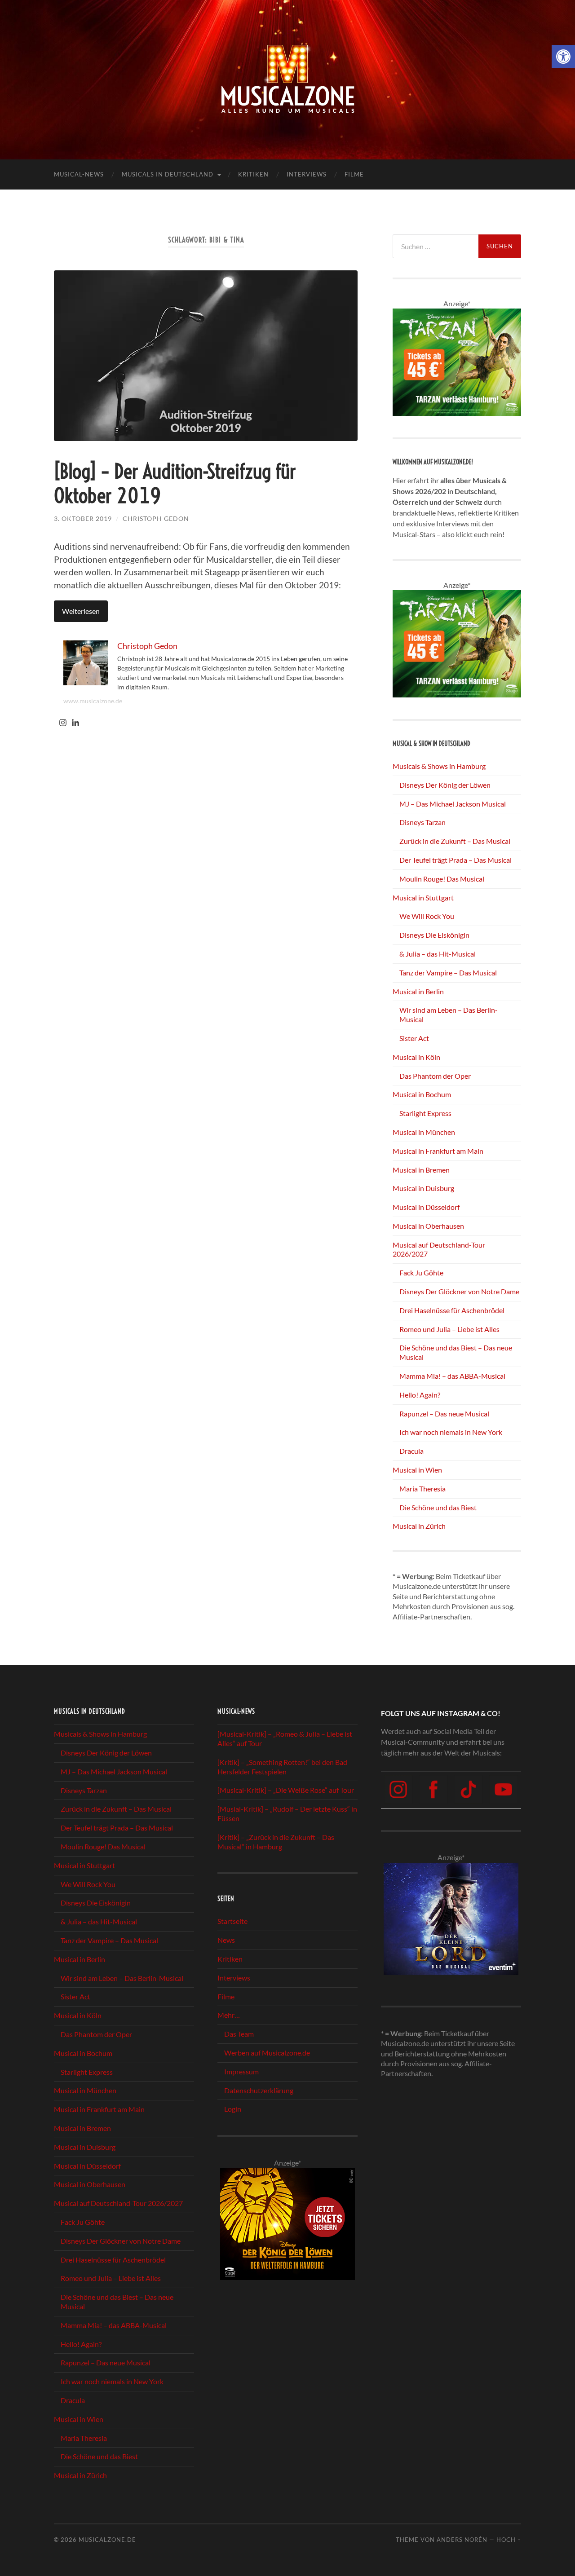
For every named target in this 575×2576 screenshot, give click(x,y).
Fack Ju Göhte (421, 1273)
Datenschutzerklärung (259, 2090)
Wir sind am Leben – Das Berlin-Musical (122, 1978)
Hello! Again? (420, 1395)
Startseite (232, 1921)
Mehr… (229, 2015)
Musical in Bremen (421, 1170)
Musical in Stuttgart (423, 898)
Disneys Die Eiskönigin (434, 935)
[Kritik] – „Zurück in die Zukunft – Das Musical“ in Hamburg (276, 1842)
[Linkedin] (75, 723)
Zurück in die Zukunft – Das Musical (455, 841)
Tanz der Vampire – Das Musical (448, 973)
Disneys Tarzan (422, 822)
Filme (354, 174)
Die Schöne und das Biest (438, 1507)
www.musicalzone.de (93, 701)
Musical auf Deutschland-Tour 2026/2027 (118, 2203)
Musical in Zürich (419, 1526)
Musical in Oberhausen (428, 1226)
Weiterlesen (81, 611)
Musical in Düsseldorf (426, 1207)
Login (233, 2109)
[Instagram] (63, 723)
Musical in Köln (416, 1057)
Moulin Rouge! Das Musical (442, 879)
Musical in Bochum (422, 1094)
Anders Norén (462, 2540)
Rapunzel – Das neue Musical (444, 1414)
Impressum (241, 2071)
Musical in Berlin (418, 991)
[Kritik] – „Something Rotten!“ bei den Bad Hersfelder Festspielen (282, 1767)
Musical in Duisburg (423, 1188)
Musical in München (424, 1132)
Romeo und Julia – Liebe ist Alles (449, 1329)
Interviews (307, 174)
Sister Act (414, 1038)
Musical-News (79, 174)
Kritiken (253, 174)
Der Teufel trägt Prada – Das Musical (456, 860)
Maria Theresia (422, 1489)
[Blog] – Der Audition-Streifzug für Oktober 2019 (175, 484)
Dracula (411, 1451)
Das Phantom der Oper (435, 1076)
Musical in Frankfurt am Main (438, 1151)
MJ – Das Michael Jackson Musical (453, 804)
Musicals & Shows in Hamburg (439, 766)
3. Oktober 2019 (83, 518)
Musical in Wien (417, 1470)
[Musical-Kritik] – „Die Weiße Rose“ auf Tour (286, 1790)
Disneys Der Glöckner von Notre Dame (459, 1291)
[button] (563, 57)
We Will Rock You (427, 916)
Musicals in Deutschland (168, 174)
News (226, 1940)
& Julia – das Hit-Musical (438, 954)
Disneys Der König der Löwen (445, 785)
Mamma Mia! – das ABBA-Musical (452, 1376)
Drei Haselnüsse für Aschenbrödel (452, 1310)
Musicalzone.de (107, 2540)
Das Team (239, 2034)
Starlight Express (425, 1113)
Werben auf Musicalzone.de (267, 2053)
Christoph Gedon (156, 518)
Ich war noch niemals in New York (451, 1432)
